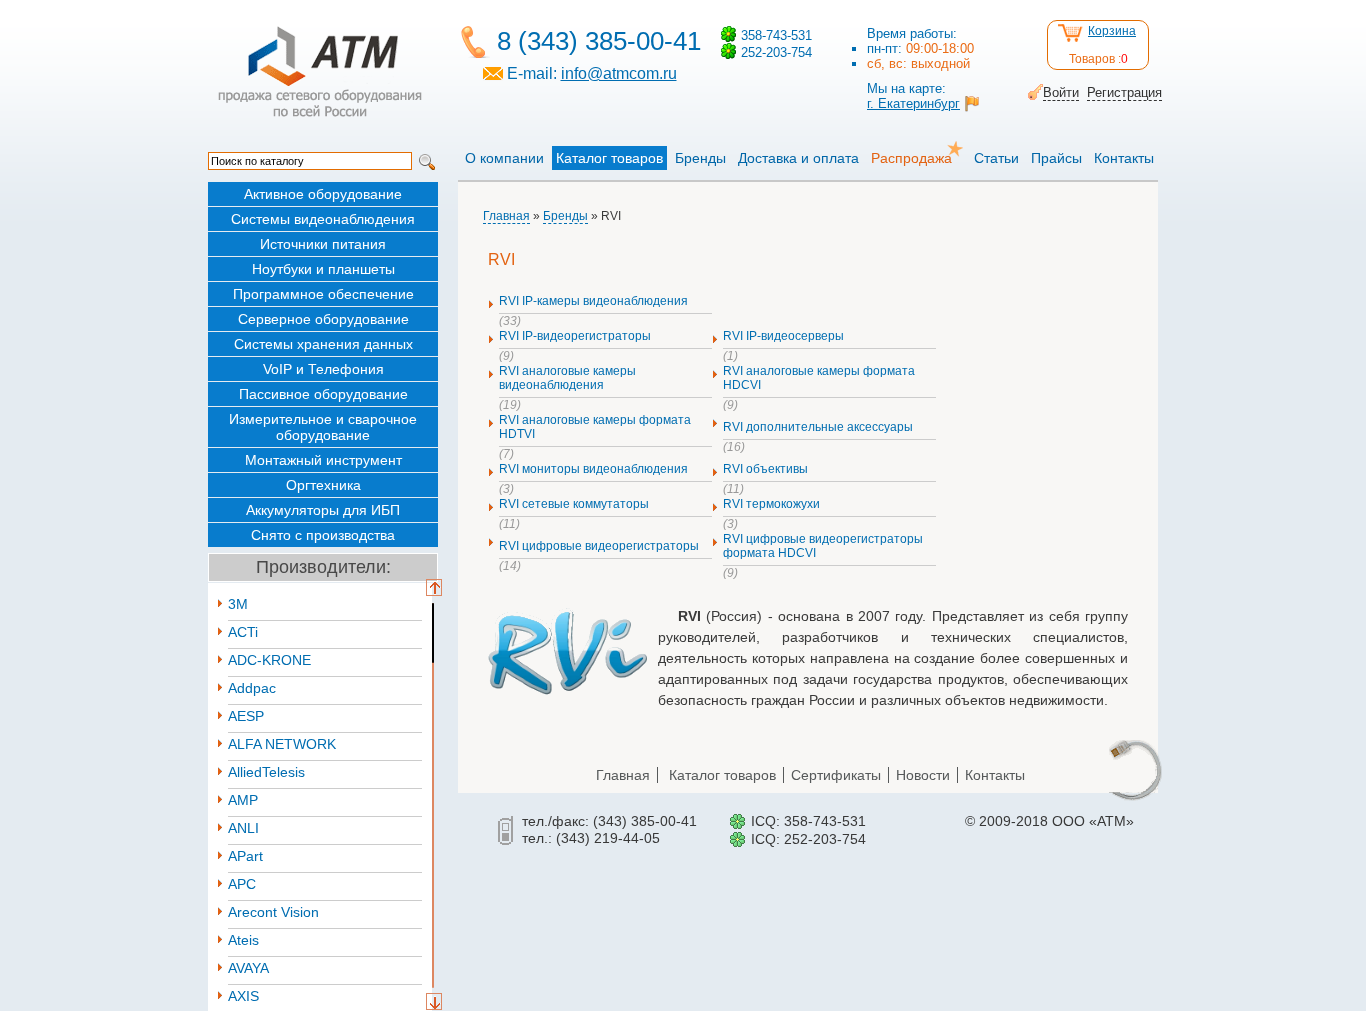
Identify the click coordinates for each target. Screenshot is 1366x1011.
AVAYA (248, 968)
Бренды (700, 158)
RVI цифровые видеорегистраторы (599, 546)
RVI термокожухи (771, 504)
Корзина (1112, 31)
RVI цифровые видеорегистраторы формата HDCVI (823, 546)
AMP (243, 800)
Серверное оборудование (323, 319)
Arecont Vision (273, 912)
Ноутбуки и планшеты (323, 269)
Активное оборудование (323, 194)
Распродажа (911, 158)
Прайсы (1056, 158)
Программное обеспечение (323, 294)
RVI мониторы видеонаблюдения (593, 469)
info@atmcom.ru (619, 73)
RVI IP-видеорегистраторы (575, 336)
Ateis (243, 940)
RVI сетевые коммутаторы (574, 504)
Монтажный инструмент (323, 460)
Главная (506, 216)
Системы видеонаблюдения (323, 219)
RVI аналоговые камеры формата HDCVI (819, 378)
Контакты (1124, 158)
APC (242, 884)
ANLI (243, 828)
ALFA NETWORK (282, 744)
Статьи (996, 158)
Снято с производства (323, 535)
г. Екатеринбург (913, 103)
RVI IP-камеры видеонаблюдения (593, 301)
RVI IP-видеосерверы (783, 336)
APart (245, 856)
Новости (923, 775)
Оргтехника (323, 485)
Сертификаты (836, 775)
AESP (246, 716)
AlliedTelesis (266, 772)
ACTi (243, 632)
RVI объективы (765, 469)
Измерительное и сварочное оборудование (323, 427)
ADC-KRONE (269, 660)
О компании (504, 158)
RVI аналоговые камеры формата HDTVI (595, 427)
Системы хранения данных (323, 344)
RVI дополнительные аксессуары (818, 427)
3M (238, 604)
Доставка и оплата (798, 158)
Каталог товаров (609, 158)
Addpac (252, 688)
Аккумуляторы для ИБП (323, 510)
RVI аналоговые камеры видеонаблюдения (567, 378)
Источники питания (323, 244)
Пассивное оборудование (323, 394)
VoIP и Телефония (323, 369)
